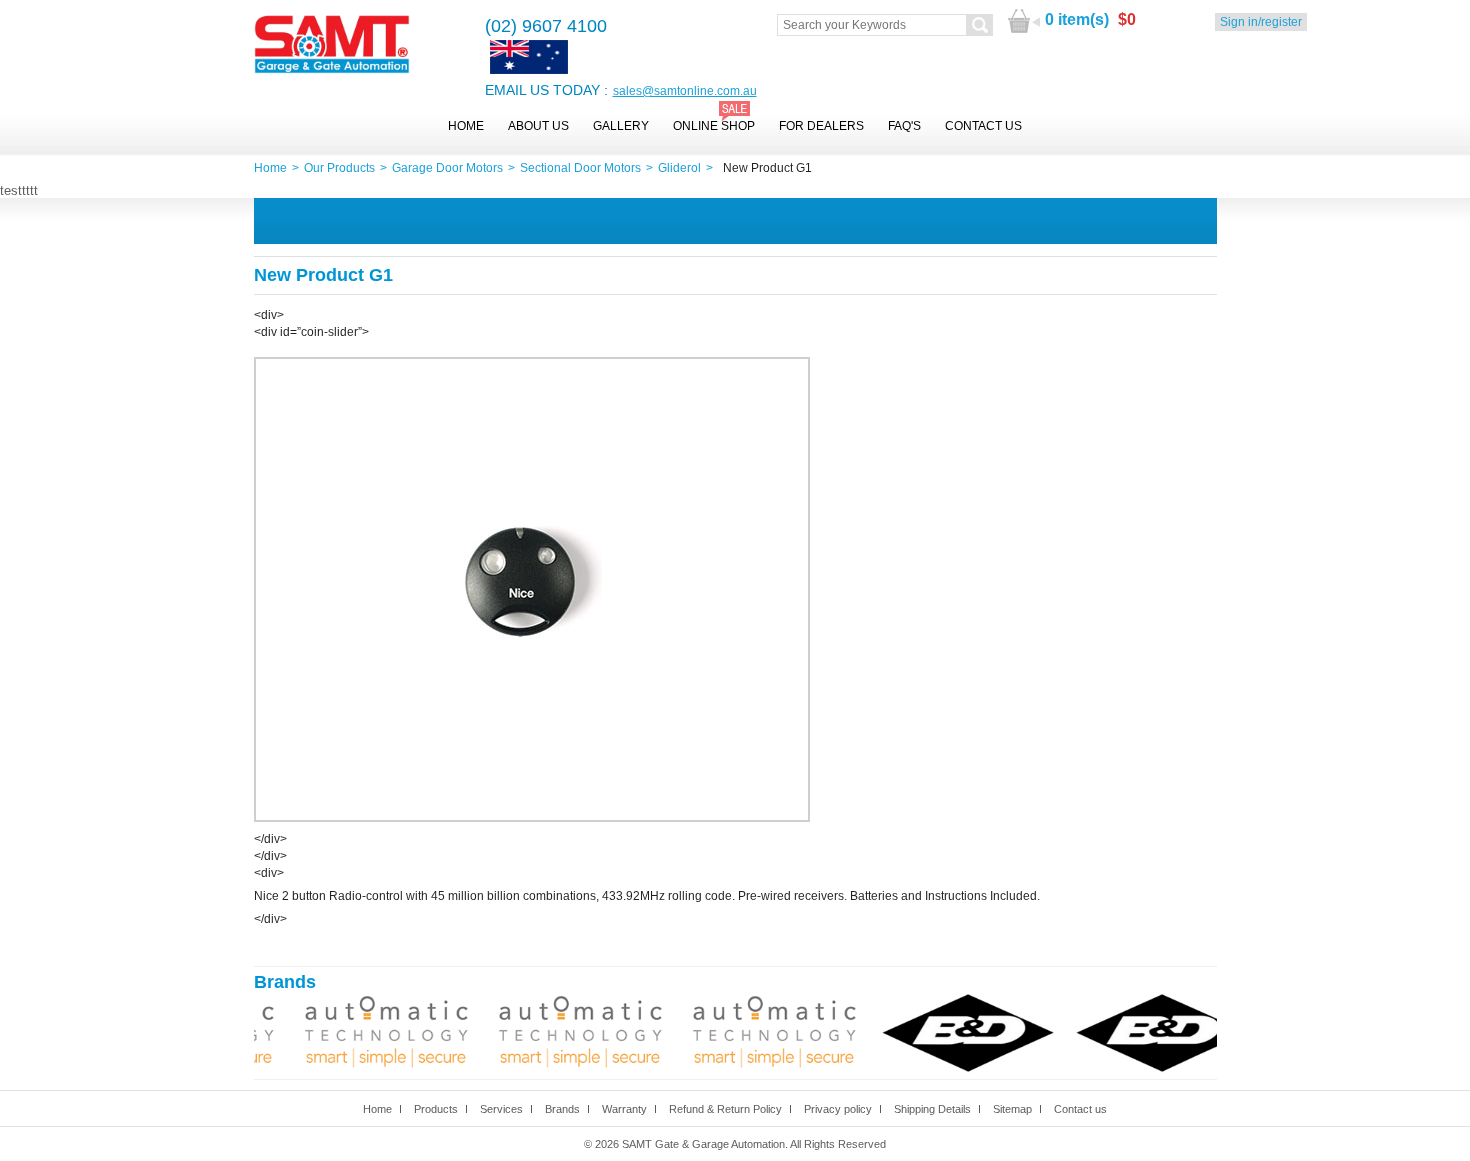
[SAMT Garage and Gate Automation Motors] (332, 45)
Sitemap (1012, 1109)
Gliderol (679, 168)
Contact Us (983, 126)
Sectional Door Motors (580, 168)
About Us (538, 126)
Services (501, 1109)
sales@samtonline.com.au (685, 91)
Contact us (1080, 1109)
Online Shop (714, 126)
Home (466, 126)
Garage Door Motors (447, 168)
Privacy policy (838, 1109)
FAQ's (904, 126)
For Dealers (821, 126)
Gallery (621, 126)
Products (436, 1109)
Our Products (339, 168)
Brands (562, 1109)
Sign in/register (1261, 22)
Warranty (624, 1109)
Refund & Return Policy (725, 1109)
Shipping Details (932, 1109)
